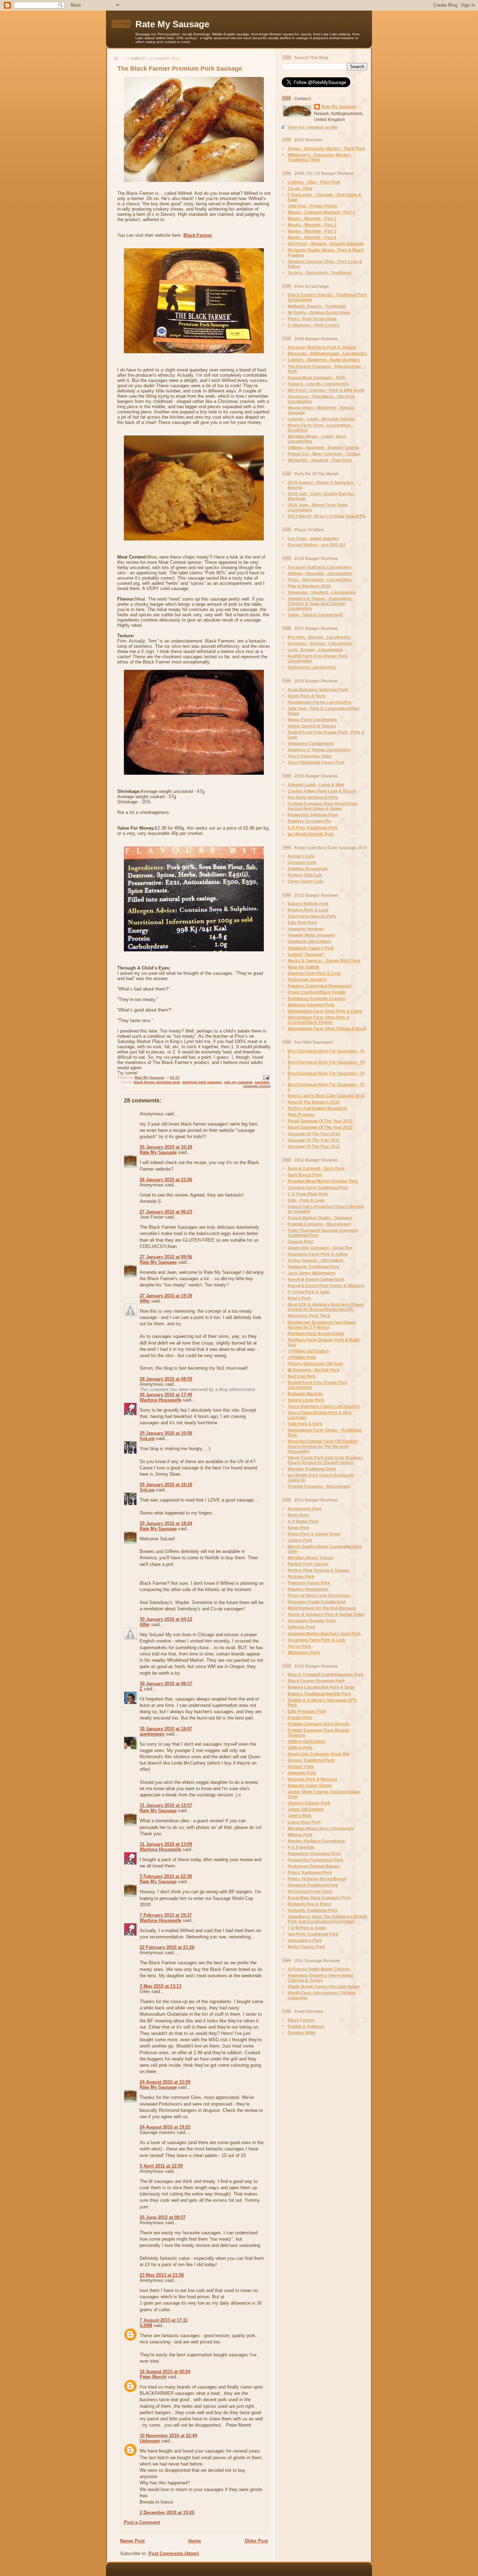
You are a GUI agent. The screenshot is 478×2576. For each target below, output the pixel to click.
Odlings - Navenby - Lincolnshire (320, 573)
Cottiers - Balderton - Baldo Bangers (324, 360)
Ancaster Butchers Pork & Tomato (322, 347)
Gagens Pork (301, 1241)
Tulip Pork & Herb (305, 1424)
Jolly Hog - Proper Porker (313, 206)
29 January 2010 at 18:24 (166, 1523)
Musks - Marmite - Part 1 (312, 218)
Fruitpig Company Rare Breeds (319, 1724)
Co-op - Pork (300, 188)
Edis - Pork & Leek (306, 1200)
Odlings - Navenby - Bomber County (323, 448)
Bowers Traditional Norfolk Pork (319, 1694)
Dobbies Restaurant (308, 869)
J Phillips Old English (308, 1351)
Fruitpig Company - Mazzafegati (319, 1224)
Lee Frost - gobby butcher (313, 538)
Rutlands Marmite (305, 1394)
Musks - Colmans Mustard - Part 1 (321, 212)
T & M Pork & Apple (307, 1928)
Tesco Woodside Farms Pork (316, 762)
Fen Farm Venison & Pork (313, 797)
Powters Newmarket (308, 1589)
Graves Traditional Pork (311, 1760)
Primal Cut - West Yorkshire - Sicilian (324, 454)
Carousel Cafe (302, 862)
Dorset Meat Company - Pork (317, 378)
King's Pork (299, 1298)
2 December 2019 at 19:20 (167, 2513)
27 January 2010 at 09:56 (166, 1257)
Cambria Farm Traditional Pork (318, 1188)
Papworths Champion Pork (314, 1854)
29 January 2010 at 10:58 (166, 1433)
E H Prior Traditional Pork (313, 828)
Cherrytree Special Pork (312, 916)
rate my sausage (238, 1082)
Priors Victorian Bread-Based (317, 1879)
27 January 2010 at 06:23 (166, 1212)
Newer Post (132, 2541)
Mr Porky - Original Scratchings (319, 313)
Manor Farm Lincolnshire (312, 720)
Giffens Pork (300, 1748)
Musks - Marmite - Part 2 (312, 225)
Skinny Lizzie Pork (306, 1400)
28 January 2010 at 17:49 (166, 1395)
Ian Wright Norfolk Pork (311, 834)
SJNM (146, 2325)
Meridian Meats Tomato (311, 1558)
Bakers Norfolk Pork (308, 904)
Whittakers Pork (304, 1652)
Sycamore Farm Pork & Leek (317, 1640)
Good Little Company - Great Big (320, 1248)
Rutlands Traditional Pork (313, 1910)
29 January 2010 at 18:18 (166, 1485)
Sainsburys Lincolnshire (312, 667)
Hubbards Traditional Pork (314, 1267)
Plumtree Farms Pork (309, 1583)
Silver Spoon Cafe (305, 881)
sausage (262, 1082)
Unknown (150, 2441)
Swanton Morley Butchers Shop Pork (324, 1634)
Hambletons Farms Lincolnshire (319, 702)
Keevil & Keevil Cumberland (316, 1279)
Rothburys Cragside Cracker (317, 998)
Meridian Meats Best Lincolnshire (321, 1828)
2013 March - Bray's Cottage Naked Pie (327, 516)
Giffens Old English (307, 1741)
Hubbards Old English (309, 941)
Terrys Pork (299, 1646)
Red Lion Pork (302, 1376)
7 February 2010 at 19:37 (166, 1915)
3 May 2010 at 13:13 (160, 1986)
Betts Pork (298, 1515)
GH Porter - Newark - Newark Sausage (326, 244)
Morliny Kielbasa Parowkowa (316, 1841)
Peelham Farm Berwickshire (316, 1333)
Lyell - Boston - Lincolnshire (315, 650)
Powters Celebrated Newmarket (319, 986)
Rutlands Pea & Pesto (309, 1904)
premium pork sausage (202, 1082)
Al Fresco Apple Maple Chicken (319, 1969)
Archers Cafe (301, 856)
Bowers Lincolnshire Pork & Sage (321, 1687)
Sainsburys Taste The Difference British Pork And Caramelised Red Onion (327, 1919)
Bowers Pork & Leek (308, 910)
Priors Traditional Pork (310, 1872)
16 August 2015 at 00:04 (165, 2372)
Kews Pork (298, 1528)
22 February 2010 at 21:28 (167, 1947)
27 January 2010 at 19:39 (166, 1296)
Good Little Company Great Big (318, 1754)
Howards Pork (302, 1773)
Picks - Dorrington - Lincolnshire (320, 580)
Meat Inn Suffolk (304, 967)
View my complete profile (313, 127)
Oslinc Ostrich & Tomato (312, 726)
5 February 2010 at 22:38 (166, 1876)
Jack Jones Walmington (311, 1273)
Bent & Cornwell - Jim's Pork (316, 1168)
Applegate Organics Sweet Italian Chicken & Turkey (321, 1978)
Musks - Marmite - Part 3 (312, 231)
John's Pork (300, 1815)
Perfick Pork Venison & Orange (318, 1570)
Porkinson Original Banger (314, 1866)
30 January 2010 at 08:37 (166, 1684)
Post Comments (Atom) (174, 2553)
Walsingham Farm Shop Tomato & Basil (327, 1028)
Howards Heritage (306, 929)
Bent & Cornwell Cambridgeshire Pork (326, 1674)
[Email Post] (266, 1077)
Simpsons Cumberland (310, 743)
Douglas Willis (302, 2033)
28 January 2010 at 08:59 (166, 1379)
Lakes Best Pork (304, 1822)
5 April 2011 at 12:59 (161, 2166)
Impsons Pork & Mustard (312, 1779)
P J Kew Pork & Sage (309, 1292)
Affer (145, 1301)
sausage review (257, 1086)
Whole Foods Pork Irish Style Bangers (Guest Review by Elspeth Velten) (325, 1460)
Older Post (256, 2541)
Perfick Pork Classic (308, 1564)
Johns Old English (305, 1809)
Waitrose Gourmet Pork (311, 1005)
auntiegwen (152, 1734)
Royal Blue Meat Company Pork (319, 1898)
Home (195, 2541)
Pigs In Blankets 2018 (309, 586)
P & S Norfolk (301, 1847)
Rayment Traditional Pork (313, 1885)
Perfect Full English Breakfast (317, 1108)
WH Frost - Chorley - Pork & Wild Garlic (326, 390)
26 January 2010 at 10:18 (166, 1147)
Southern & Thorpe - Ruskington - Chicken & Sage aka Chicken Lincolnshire (321, 604)
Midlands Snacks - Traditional (317, 306)
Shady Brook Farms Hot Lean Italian (324, 1986)
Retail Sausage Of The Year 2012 (320, 1127)
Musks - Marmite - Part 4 (312, 237)
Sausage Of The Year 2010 (314, 1134)
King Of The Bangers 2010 (314, 1102)
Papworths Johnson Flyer (313, 815)
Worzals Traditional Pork (312, 1469)
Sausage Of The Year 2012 (314, 1146)
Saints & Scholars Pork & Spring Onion (326, 1614)
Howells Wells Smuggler (312, 935)
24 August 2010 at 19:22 (165, 2127)
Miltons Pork (300, 1835)
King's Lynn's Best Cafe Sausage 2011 (326, 1096)
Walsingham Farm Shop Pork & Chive (325, 1011)
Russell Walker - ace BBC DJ (317, 545)
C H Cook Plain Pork (308, 1194)
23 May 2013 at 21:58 (162, 2275)
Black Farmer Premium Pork (316, 1681)
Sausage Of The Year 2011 (314, 1140)
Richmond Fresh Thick (310, 1891)
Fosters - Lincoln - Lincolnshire (318, 384)
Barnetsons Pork (305, 1509)
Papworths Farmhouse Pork (315, 1860)
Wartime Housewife (160, 1400)
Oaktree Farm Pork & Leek (314, 973)
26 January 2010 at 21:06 (166, 1180)
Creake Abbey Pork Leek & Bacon (322, 791)
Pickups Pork (301, 1577)
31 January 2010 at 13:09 (166, 1844)
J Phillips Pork (302, 1357)
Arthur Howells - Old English (315, 1260)
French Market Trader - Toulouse (320, 1218)
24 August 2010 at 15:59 (165, 2082)
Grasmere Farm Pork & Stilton (318, 1254)
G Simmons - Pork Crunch (314, 325)
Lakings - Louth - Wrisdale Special (321, 419)
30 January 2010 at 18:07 (166, 1729)
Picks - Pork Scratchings (312, 319)
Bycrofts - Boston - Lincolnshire (319, 637)
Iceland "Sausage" (306, 954)
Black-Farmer (198, 235)
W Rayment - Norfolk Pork (314, 1370)
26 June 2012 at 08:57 (163, 2217)
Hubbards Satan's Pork (311, 948)
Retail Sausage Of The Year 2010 (320, 1121)
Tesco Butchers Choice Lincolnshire (324, 1406)
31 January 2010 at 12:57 (166, 1805)
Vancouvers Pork (305, 1940)
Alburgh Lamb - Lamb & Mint (316, 785)
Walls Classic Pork (306, 1947)
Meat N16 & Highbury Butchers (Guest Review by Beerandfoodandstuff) (326, 1307)
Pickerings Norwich (307, 980)
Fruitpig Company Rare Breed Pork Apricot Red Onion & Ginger (323, 806)
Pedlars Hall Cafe (305, 875)
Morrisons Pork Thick (309, 1316)
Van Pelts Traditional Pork (313, 1934)
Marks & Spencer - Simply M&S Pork (324, 961)
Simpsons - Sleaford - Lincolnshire (322, 592)
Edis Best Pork (303, 922)
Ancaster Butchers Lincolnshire (319, 567)
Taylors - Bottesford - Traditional (319, 273)
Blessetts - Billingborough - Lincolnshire (327, 353)
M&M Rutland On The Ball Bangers (322, 1608)
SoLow (147, 1438)
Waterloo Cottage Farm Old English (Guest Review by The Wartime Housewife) (322, 1446)
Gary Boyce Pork (305, 1175)
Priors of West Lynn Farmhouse (319, 1595)
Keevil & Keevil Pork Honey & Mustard (326, 1286)
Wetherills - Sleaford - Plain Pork (320, 460)
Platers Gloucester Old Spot (315, 1364)
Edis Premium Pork (307, 1711)
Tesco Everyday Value (310, 756)
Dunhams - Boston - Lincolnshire (320, 643)
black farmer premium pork (157, 1082)
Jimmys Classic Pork (309, 1803)
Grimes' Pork (301, 1766)
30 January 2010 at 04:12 (166, 1619)
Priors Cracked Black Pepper (317, 992)
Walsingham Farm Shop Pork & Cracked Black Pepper (319, 1020)
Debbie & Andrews (306, 2026)
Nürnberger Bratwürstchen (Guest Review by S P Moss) (322, 1325)
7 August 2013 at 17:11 (164, 2320)
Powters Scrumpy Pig (309, 821)
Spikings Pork (301, 1627)
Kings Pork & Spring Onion (314, 1534)
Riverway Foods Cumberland (317, 1602)
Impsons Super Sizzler (310, 1785)
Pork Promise (301, 1115)
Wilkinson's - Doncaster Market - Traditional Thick (320, 157)
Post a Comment (142, 2522)
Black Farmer (301, 2020)
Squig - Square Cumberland (315, 615)
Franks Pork (300, 1718)
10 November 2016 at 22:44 (168, 2436)
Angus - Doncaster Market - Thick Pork (326, 148)
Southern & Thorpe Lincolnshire (319, 750)
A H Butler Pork (303, 1521)
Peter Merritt (153, 2377)
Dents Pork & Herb (306, 696)
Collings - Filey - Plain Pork (314, 182)
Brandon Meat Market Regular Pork (323, 1181)
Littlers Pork (300, 1540)
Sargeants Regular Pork (312, 1621)
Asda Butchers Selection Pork (318, 690)
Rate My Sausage (172, 24)
